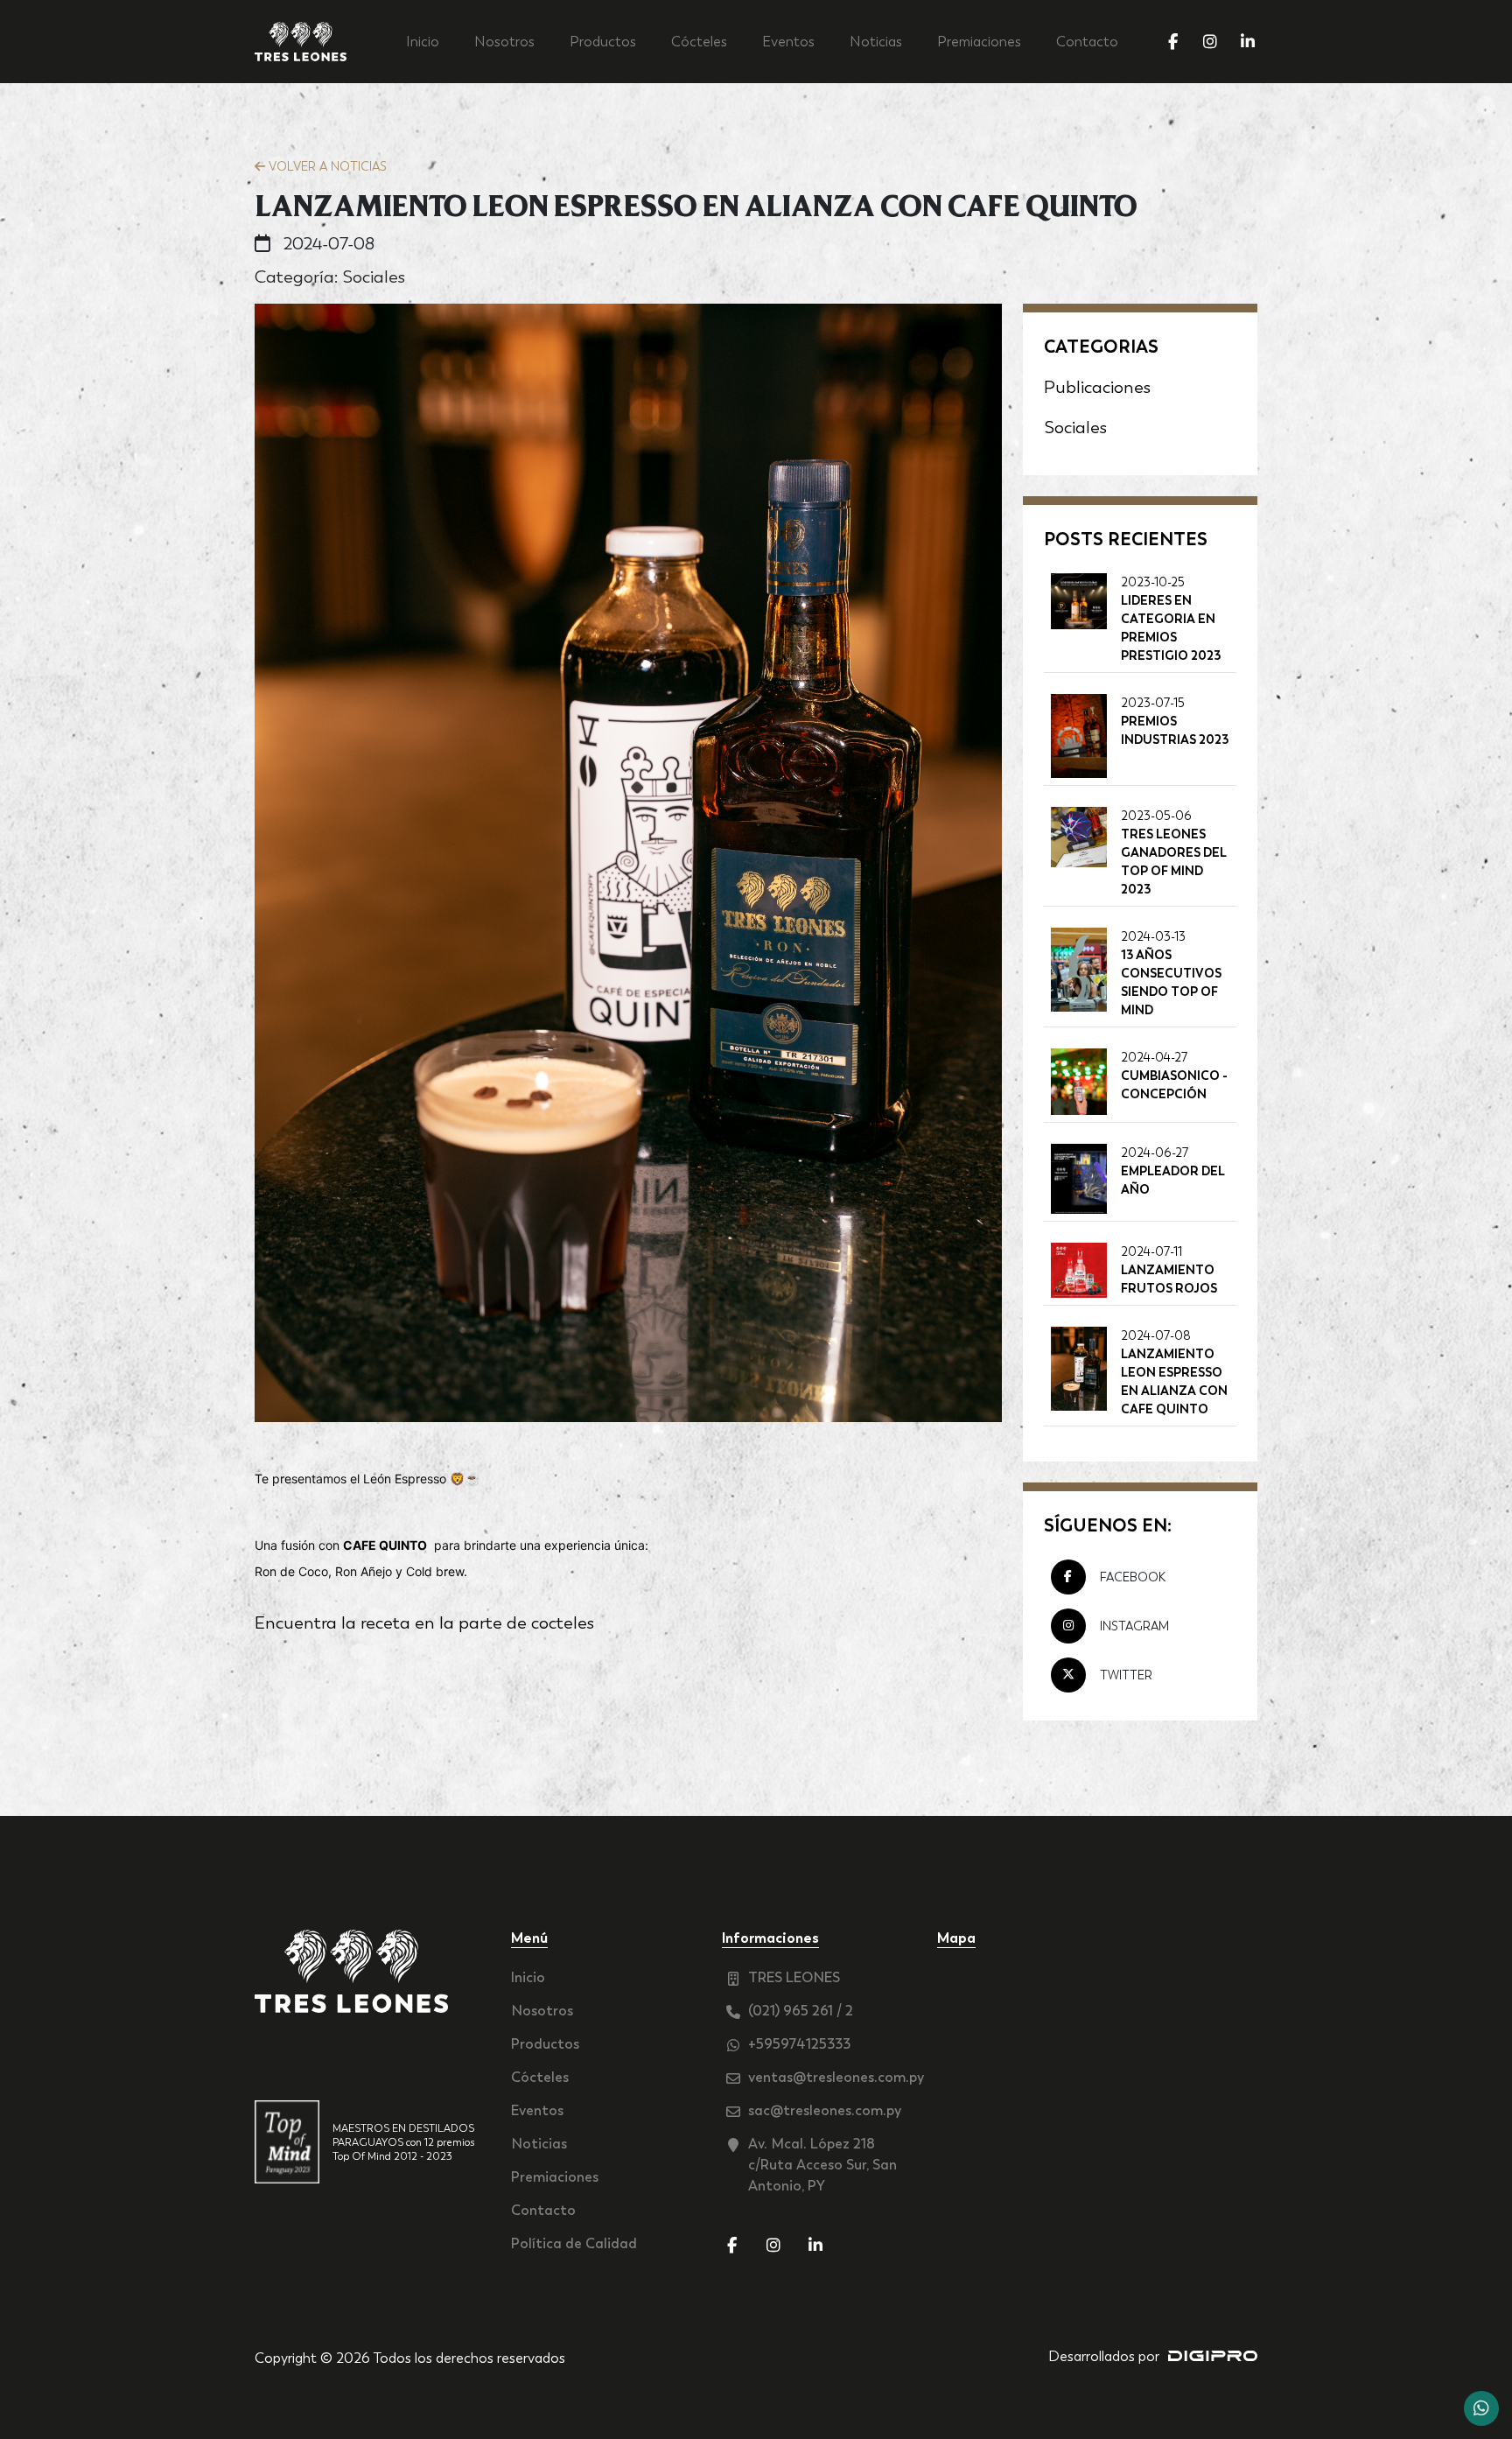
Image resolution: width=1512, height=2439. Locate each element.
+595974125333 (799, 2044)
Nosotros (504, 42)
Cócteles (699, 42)
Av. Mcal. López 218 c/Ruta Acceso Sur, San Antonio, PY (822, 2165)
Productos (603, 42)
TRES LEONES (794, 1977)
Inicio (423, 42)
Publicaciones (1097, 387)
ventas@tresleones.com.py (832, 2077)
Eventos (788, 42)
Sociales (1075, 427)
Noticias (876, 42)
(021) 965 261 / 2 (801, 2011)
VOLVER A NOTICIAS (326, 166)
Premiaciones (979, 42)
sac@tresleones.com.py (825, 2110)
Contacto (1087, 42)
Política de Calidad (574, 2243)
